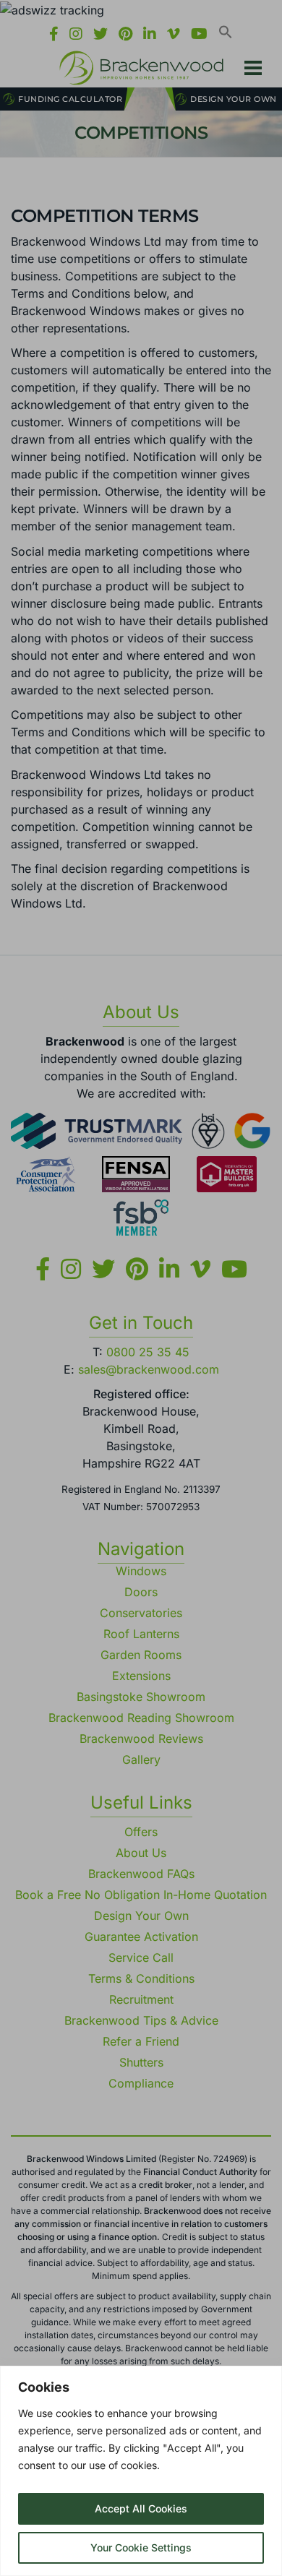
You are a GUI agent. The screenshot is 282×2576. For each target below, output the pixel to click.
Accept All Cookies (141, 2508)
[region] (141, 2471)
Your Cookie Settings (141, 2547)
